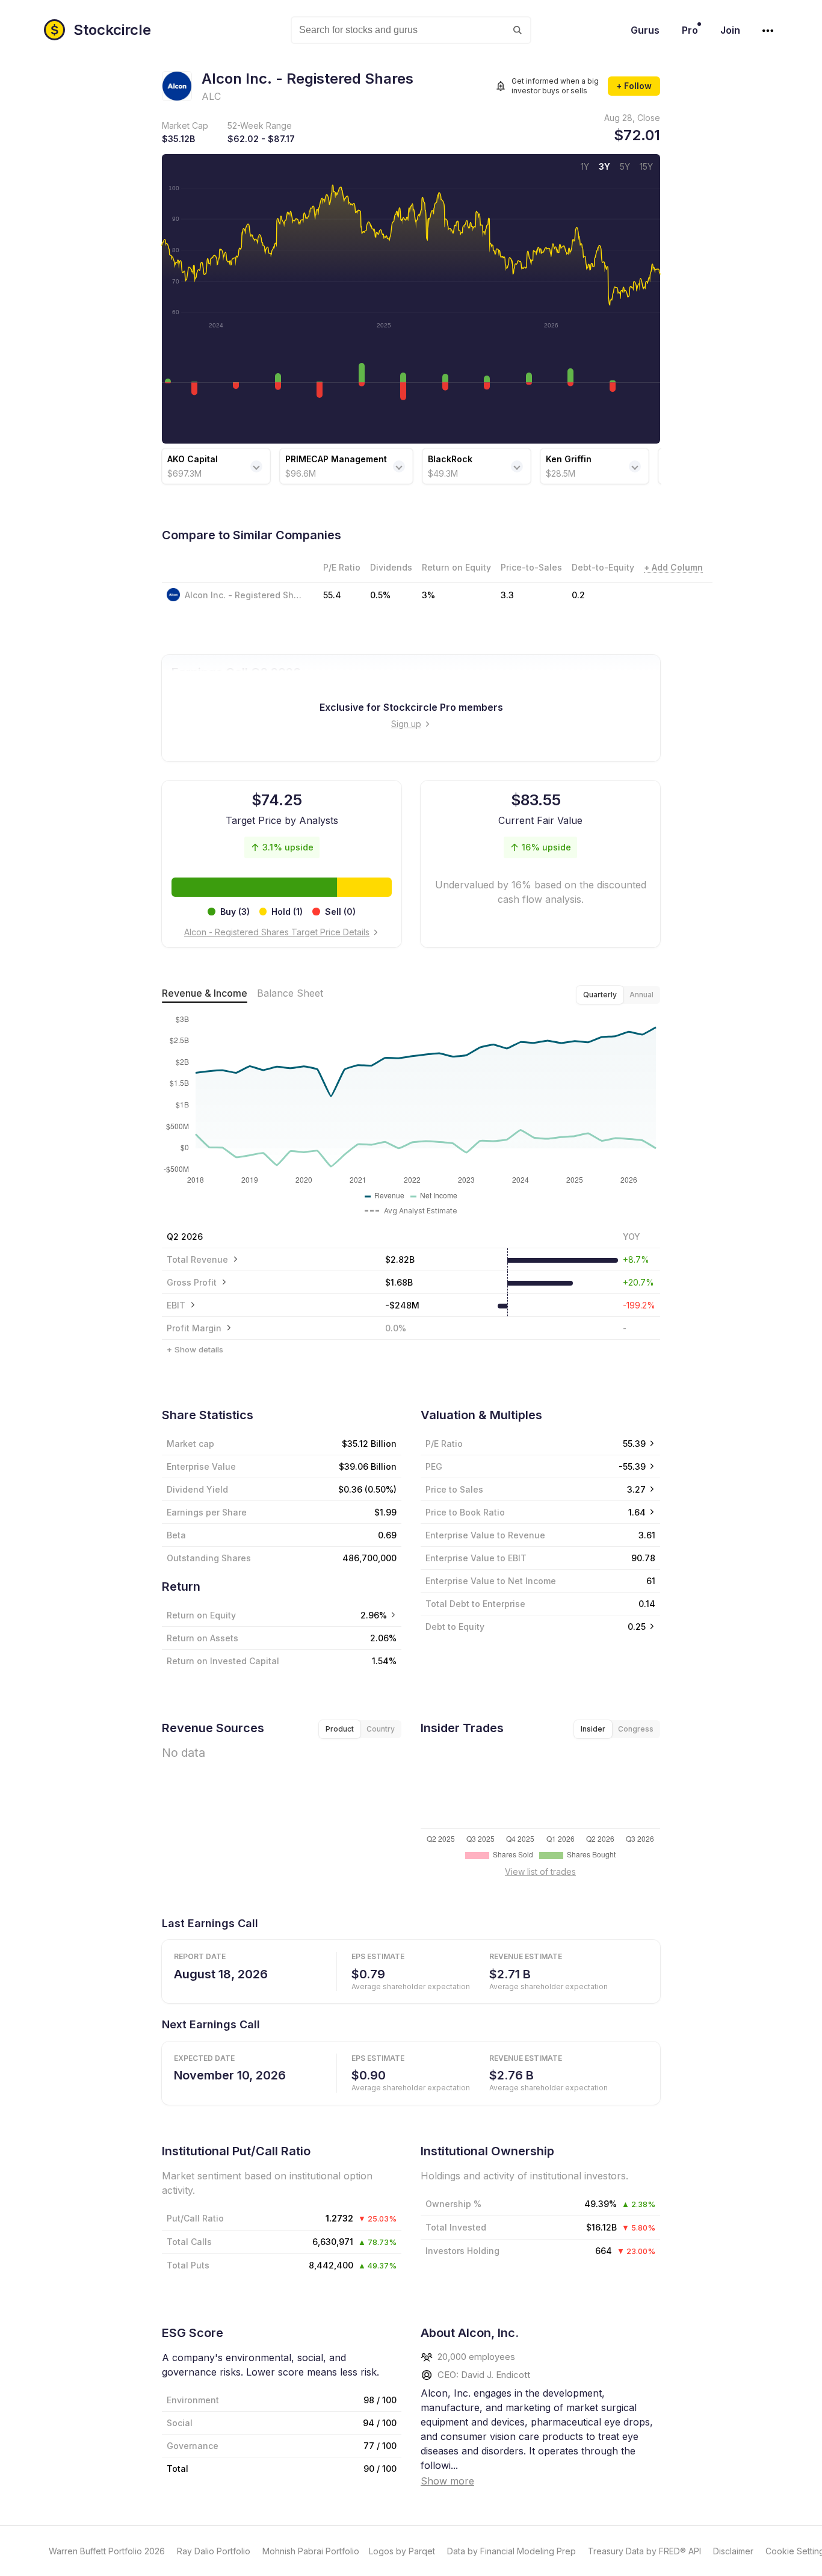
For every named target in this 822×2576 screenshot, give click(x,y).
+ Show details (195, 1349)
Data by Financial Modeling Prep (511, 2551)
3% (428, 595)
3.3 (507, 595)
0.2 (578, 595)
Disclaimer (733, 2551)
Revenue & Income (205, 993)
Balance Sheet (290, 993)
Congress (636, 1729)
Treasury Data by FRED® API (644, 2551)
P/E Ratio (444, 1444)
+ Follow (634, 86)
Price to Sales (454, 1489)
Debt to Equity (455, 1627)
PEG (434, 1466)
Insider (593, 1729)
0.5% (380, 595)
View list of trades (540, 1872)
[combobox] (411, 30)
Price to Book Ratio (465, 1512)
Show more (447, 2481)
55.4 (332, 595)
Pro (690, 30)
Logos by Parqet (402, 2551)
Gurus (645, 30)
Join (730, 30)
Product (340, 1729)
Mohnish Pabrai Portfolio (311, 2551)
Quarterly (600, 995)
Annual (641, 995)
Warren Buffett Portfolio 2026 (107, 2551)
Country (381, 1729)
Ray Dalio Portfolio (214, 2551)
